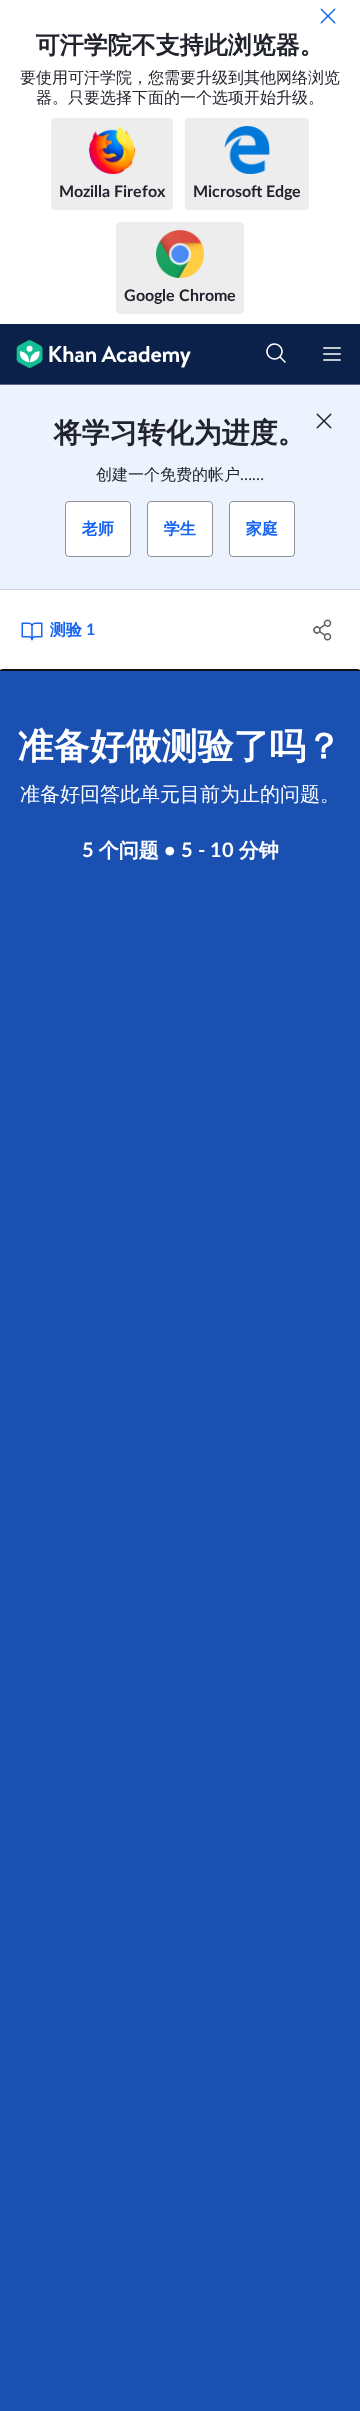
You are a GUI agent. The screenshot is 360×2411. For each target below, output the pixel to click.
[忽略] (328, 16)
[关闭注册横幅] (324, 421)
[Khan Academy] (95, 354)
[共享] (323, 630)
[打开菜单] (332, 354)
